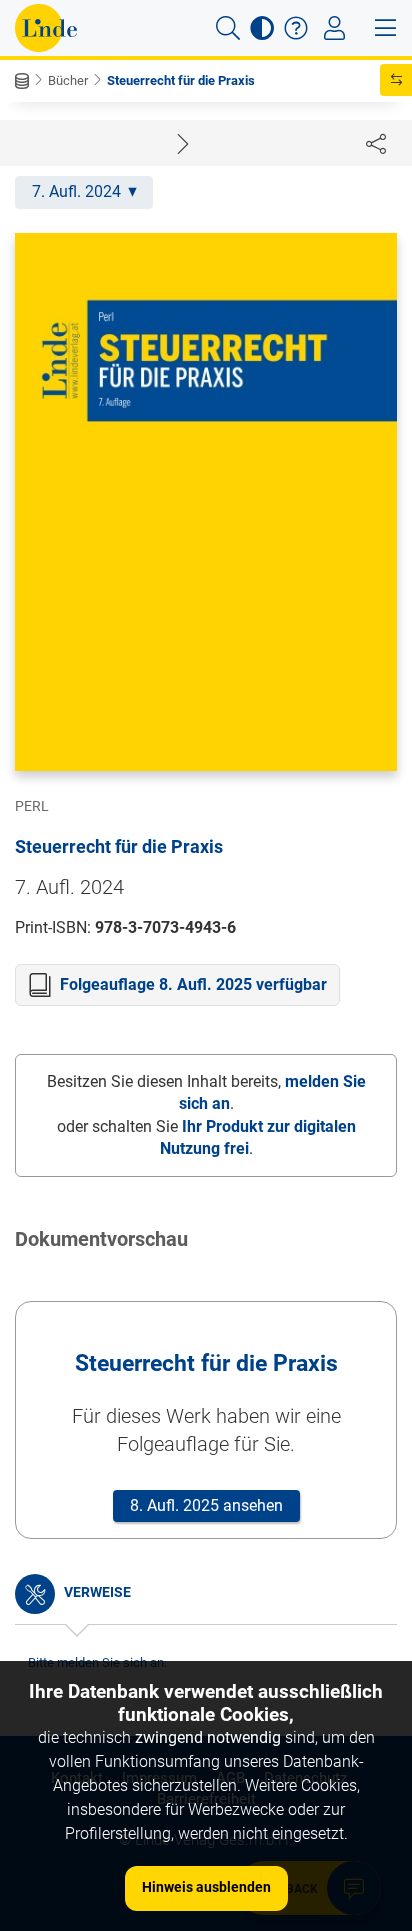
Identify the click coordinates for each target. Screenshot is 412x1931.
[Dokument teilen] (376, 143)
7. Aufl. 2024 (76, 191)
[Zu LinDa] (46, 28)
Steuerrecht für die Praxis (181, 80)
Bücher (68, 80)
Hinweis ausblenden (206, 1887)
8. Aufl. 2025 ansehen (206, 1505)
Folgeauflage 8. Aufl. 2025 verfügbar (193, 984)
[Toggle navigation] (334, 28)
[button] (228, 28)
